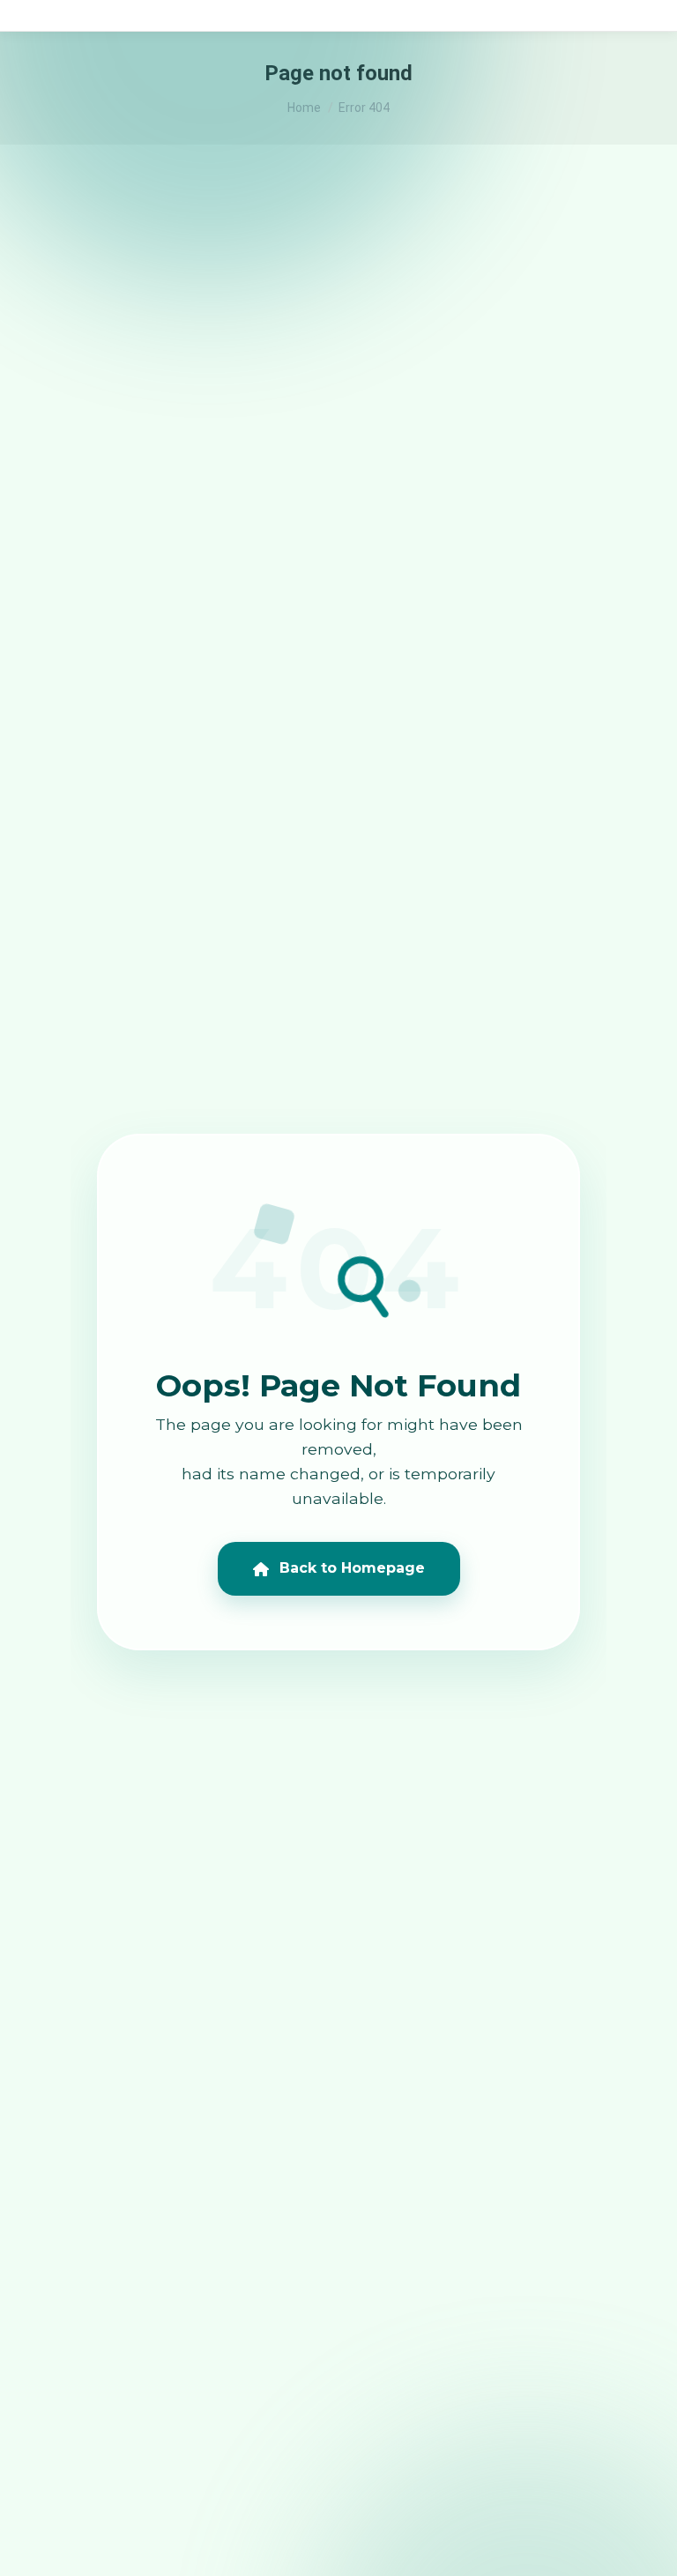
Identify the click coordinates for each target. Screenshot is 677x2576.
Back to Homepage (352, 1568)
